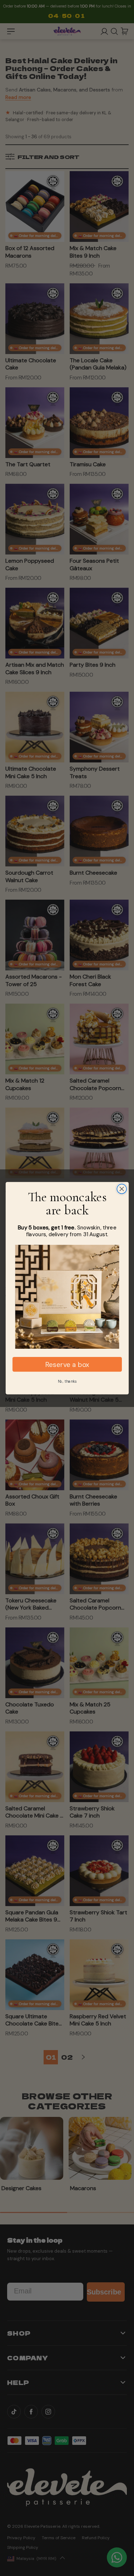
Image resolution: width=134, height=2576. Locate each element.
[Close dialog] (122, 1189)
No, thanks (67, 1381)
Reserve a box (67, 1364)
